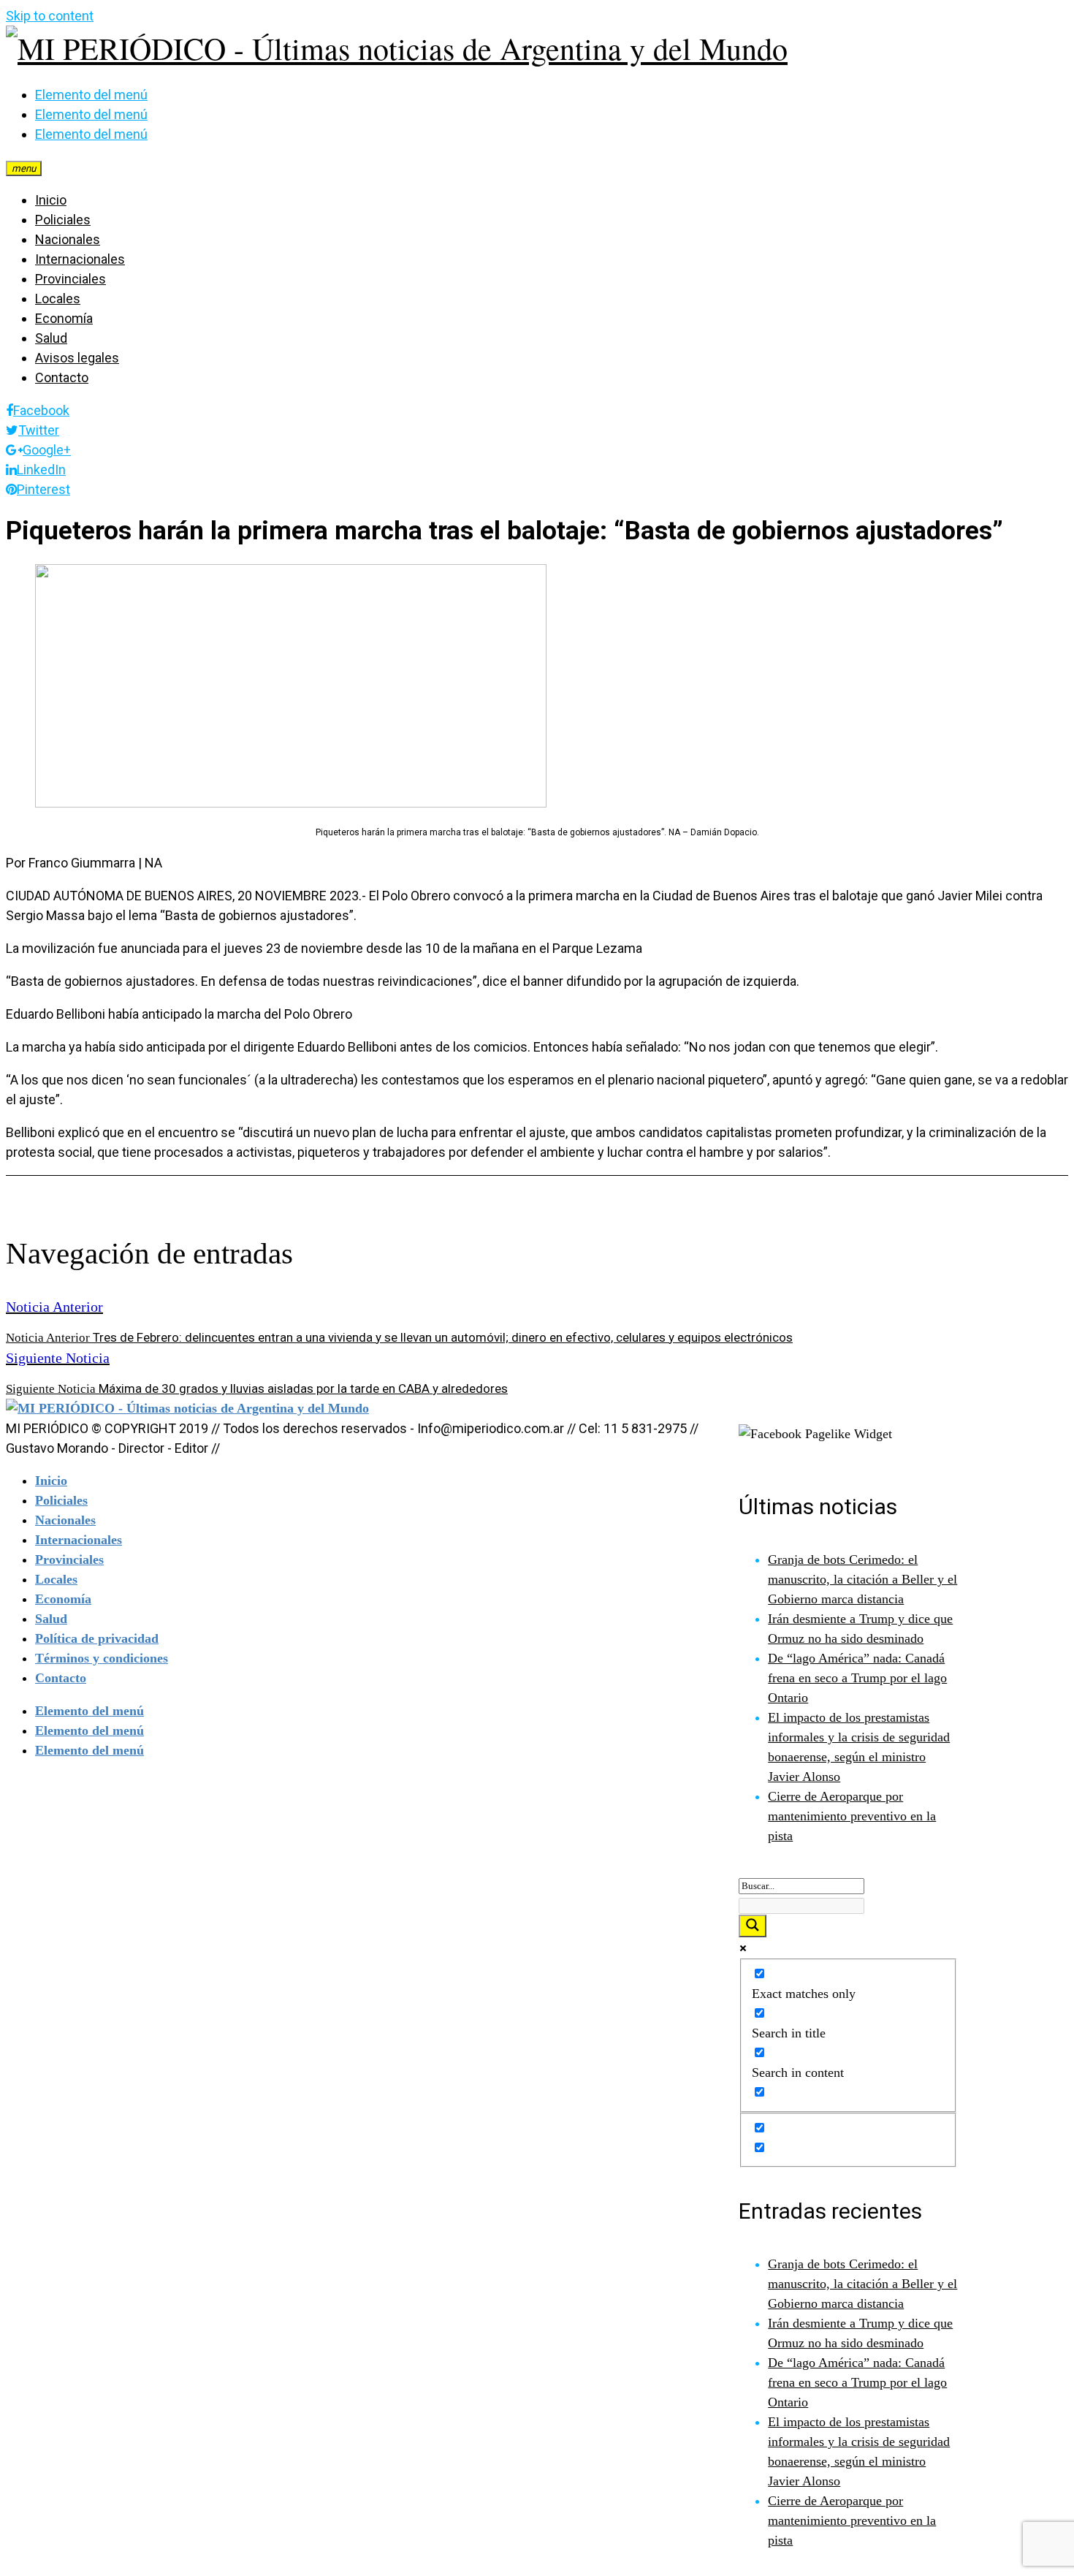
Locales (58, 299)
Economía (64, 318)
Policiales (63, 220)
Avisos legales (77, 358)
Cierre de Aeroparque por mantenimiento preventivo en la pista (852, 1816)
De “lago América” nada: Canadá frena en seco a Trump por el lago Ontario (857, 1678)
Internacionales (80, 259)
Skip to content (50, 16)
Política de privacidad (97, 1638)
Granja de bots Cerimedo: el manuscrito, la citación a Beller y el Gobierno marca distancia (862, 1579)
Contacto (62, 377)
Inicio (51, 200)
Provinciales (71, 279)
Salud (51, 338)
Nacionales (68, 239)
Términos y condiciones (102, 1658)
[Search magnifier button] (753, 1926)
